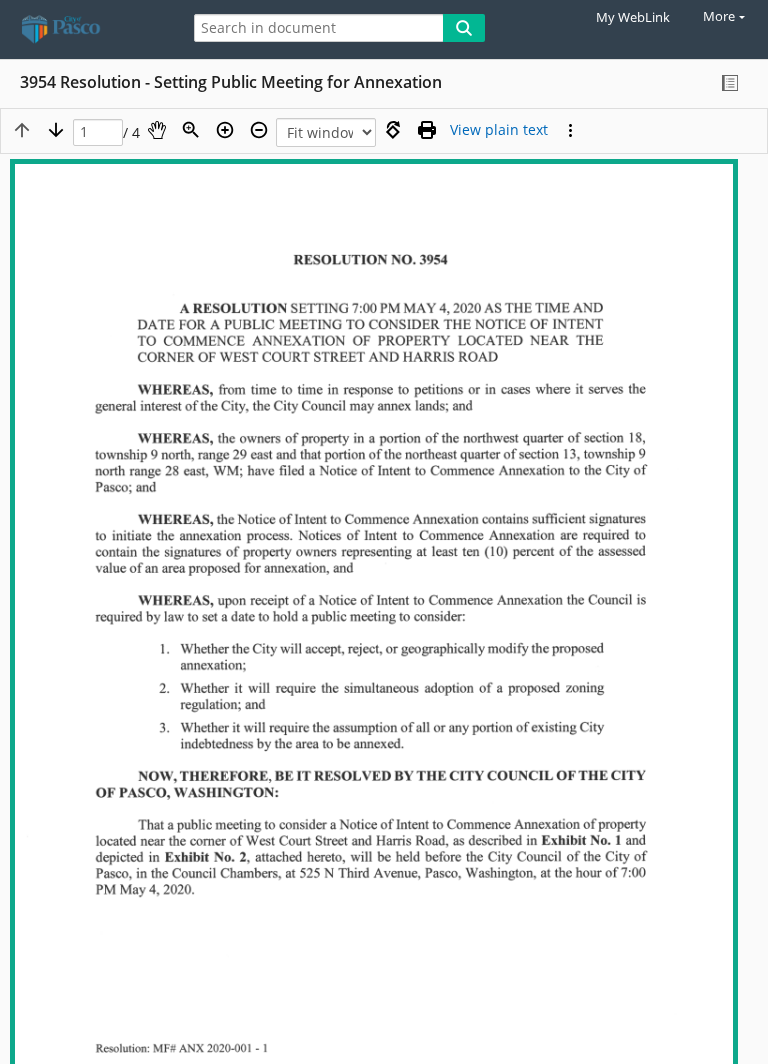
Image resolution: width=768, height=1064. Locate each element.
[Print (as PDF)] (427, 130)
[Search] (464, 28)
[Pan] (157, 130)
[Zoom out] (259, 130)
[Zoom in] (225, 130)
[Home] (85, 29)
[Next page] (56, 130)
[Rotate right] (393, 130)
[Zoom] (191, 130)
